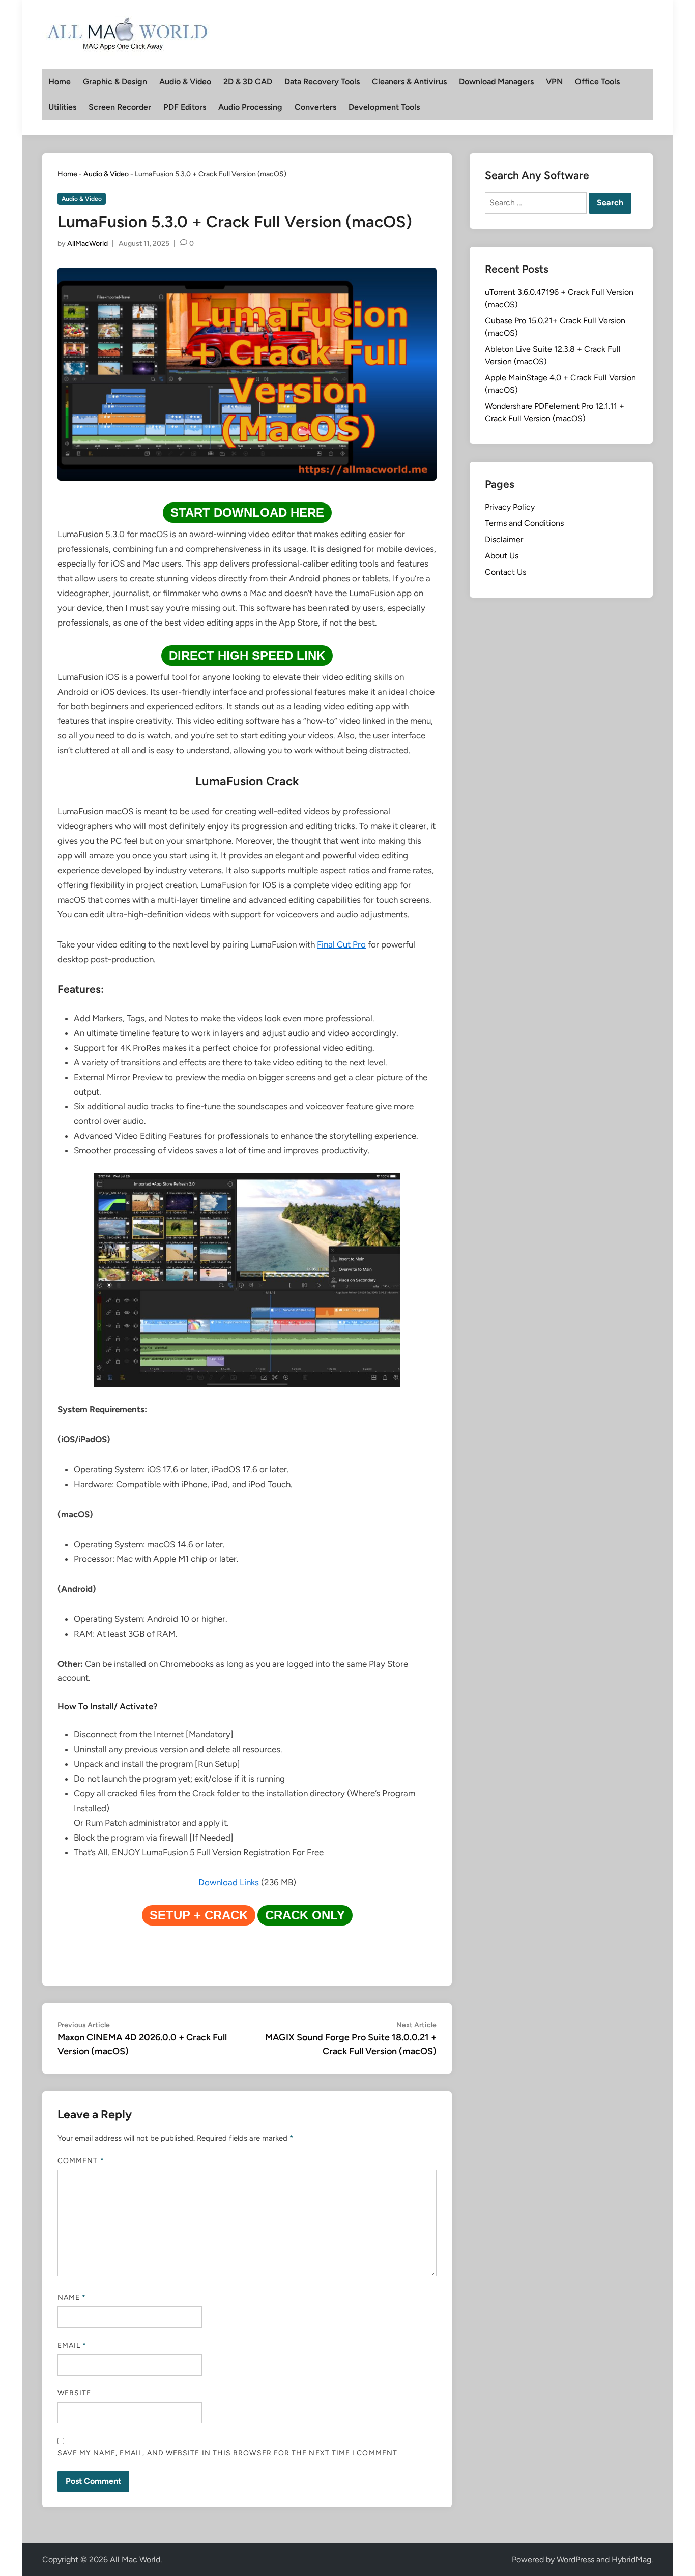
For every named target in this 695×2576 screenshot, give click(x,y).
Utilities (62, 107)
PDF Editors (185, 107)
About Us (502, 556)
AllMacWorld (88, 243)
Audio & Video (185, 82)
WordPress (575, 2559)
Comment (81, 2161)
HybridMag (631, 2559)
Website (75, 2393)
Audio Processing (250, 107)
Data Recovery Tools (322, 82)
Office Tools (597, 82)
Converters (315, 107)
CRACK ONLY (305, 1915)
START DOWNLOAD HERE (247, 512)
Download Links (229, 1882)
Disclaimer (504, 539)
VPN (554, 82)
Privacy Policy (510, 507)
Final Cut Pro (341, 944)
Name (72, 2298)
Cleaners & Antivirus (409, 82)
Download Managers (496, 82)
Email (72, 2345)
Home (60, 82)
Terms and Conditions (524, 523)
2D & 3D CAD (248, 82)
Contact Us (505, 572)
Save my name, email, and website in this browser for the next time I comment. (228, 2453)
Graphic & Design (115, 82)
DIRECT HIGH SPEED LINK (247, 655)
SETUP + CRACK (199, 1915)
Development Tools (384, 107)
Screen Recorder (120, 107)
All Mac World (135, 2559)
